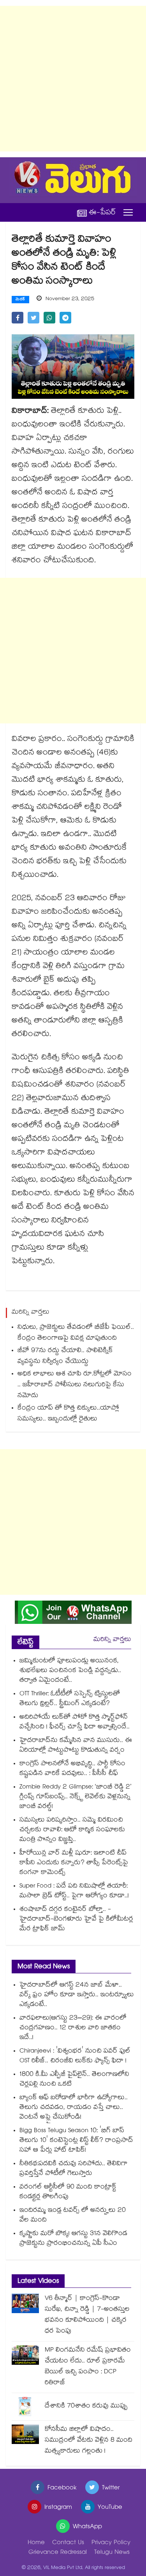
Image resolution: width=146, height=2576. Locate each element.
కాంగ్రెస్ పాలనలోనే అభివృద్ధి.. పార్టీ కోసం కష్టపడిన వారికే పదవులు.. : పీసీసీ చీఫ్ (72, 1769)
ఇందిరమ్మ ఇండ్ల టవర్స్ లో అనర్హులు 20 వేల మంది (73, 2216)
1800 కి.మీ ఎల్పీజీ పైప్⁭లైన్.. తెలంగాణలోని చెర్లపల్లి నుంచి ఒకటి (74, 2080)
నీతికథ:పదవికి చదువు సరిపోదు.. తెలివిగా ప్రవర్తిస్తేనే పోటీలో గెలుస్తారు (74, 2169)
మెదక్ (20, 300)
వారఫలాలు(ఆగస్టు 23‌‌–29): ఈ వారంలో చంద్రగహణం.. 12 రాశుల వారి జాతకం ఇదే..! (73, 2028)
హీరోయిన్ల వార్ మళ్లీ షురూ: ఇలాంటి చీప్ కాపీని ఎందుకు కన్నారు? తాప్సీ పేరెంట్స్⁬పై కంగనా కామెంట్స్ (74, 1863)
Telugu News (112, 2553)
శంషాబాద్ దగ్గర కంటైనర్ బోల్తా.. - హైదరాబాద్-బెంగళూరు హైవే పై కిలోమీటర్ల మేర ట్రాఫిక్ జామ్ (76, 1920)
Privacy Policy (111, 2543)
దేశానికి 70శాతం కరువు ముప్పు (86, 2407)
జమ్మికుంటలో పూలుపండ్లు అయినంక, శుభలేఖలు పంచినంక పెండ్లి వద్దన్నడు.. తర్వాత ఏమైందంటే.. (70, 1671)
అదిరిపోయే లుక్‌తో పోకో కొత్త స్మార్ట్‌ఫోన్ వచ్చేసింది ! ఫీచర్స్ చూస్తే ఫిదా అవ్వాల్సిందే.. (75, 1723)
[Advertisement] (73, 79)
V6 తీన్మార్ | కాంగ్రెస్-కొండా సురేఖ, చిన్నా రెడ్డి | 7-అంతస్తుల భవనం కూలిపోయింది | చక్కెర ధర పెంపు (87, 2315)
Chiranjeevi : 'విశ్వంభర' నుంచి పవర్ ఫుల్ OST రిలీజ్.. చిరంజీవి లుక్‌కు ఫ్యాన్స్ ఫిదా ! (75, 2056)
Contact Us (68, 2543)
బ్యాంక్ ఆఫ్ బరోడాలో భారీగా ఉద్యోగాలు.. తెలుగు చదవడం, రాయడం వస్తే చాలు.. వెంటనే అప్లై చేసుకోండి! (74, 2108)
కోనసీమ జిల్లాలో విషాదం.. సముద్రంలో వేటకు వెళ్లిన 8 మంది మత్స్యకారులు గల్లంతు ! (89, 2441)
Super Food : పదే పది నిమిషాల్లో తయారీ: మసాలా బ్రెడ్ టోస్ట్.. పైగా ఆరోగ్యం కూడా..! (74, 1891)
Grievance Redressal (58, 2553)
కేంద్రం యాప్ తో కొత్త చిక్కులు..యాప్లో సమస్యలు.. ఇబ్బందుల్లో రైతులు (68, 1414)
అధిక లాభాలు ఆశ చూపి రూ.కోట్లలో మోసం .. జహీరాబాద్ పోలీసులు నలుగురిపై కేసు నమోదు (75, 1385)
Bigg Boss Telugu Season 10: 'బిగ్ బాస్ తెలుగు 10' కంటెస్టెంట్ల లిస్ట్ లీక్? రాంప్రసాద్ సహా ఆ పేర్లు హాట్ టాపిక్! (76, 2141)
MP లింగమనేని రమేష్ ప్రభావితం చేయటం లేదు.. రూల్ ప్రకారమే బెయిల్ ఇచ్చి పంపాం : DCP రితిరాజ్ (88, 2367)
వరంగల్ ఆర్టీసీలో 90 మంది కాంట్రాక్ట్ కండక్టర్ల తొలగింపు (68, 2192)
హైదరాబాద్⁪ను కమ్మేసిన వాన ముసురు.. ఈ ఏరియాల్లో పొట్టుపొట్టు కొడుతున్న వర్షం (76, 1746)
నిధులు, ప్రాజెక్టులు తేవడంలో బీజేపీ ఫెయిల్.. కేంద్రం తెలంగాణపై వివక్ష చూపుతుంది (76, 1333)
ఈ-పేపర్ (102, 213)
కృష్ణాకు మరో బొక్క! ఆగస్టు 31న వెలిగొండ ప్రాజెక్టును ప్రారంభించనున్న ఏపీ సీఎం (73, 2239)
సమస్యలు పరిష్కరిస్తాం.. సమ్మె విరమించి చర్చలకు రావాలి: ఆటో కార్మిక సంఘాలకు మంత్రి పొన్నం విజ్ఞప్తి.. (72, 1830)
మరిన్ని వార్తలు (112, 1640)
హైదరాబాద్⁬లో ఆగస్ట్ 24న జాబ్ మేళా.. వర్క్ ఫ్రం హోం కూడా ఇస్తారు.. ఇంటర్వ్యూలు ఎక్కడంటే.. (77, 1995)
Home (36, 2543)
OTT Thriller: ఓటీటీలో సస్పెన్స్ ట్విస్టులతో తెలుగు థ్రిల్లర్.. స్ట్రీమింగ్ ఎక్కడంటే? (70, 1699)
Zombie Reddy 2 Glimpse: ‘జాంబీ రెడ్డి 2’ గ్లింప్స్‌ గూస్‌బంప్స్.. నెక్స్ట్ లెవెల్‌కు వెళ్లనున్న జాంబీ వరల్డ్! (75, 1797)
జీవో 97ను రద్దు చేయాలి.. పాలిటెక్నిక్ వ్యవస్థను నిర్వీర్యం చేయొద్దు (65, 1357)
